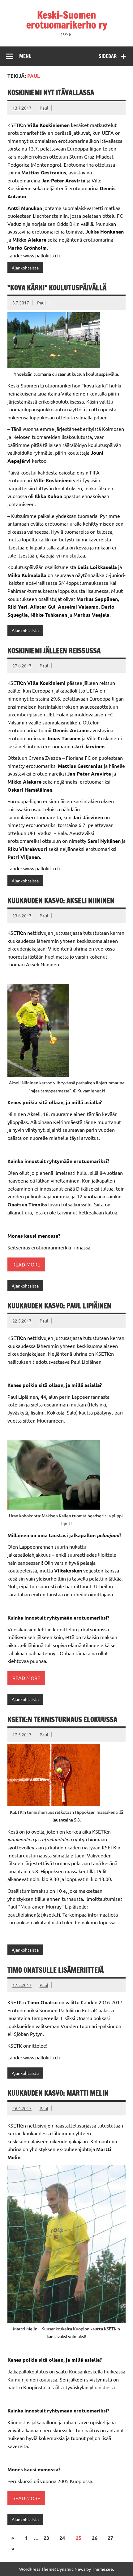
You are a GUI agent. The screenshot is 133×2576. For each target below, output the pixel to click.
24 (62, 2538)
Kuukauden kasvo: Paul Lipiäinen (59, 1306)
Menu (25, 56)
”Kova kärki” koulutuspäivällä (57, 288)
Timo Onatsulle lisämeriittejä (56, 1970)
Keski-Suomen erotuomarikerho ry (67, 20)
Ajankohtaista (25, 268)
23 (46, 2538)
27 (110, 2538)
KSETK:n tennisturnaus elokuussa (62, 1719)
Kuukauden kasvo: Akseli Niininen (61, 901)
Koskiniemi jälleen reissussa (54, 651)
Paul (44, 108)
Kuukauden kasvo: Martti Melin (58, 2093)
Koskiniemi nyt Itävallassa (51, 92)
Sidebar (108, 56)
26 (95, 2538)
